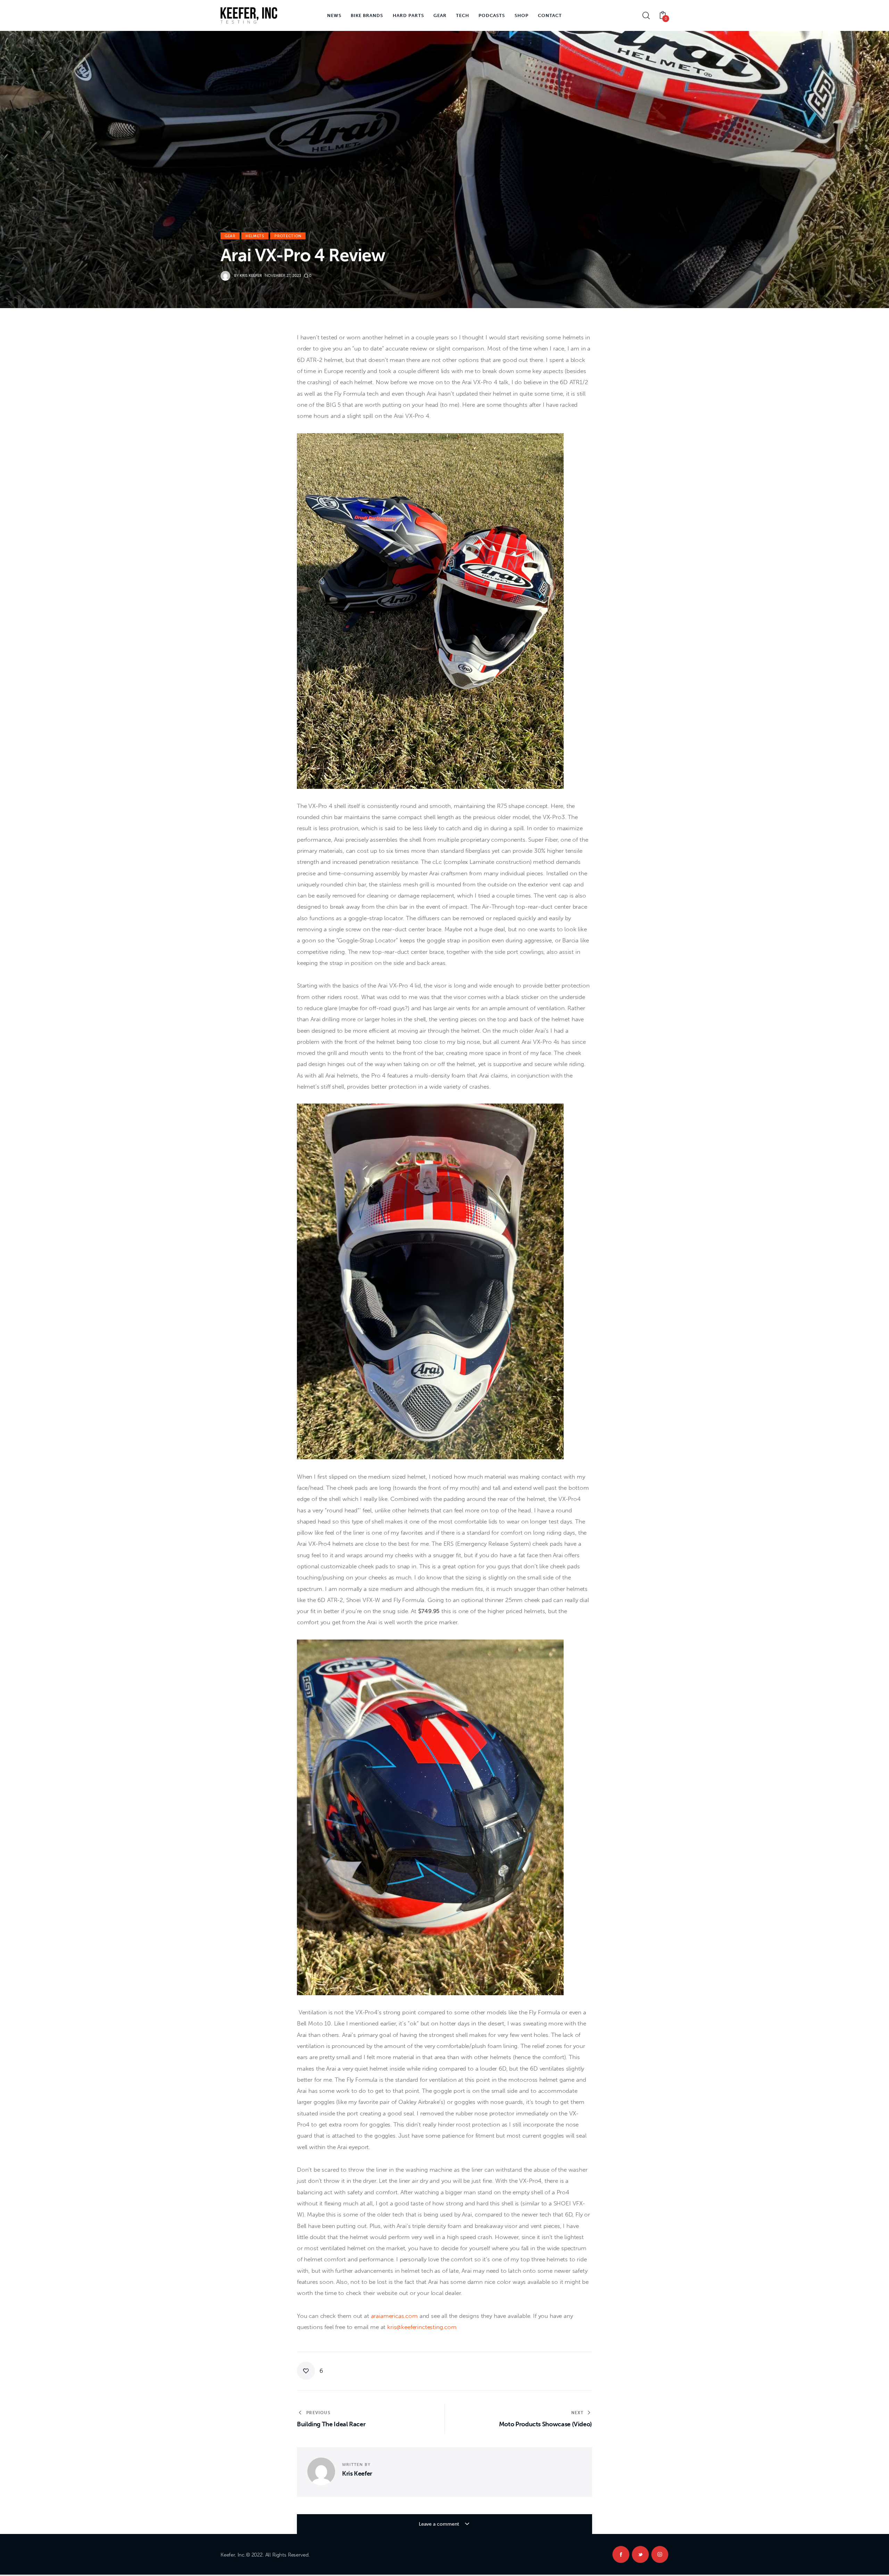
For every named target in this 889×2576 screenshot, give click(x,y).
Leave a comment (440, 2524)
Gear (230, 236)
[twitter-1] (640, 2554)
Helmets (255, 236)
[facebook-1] (621, 2554)
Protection (288, 236)
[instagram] (660, 2554)
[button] (310, 2371)
